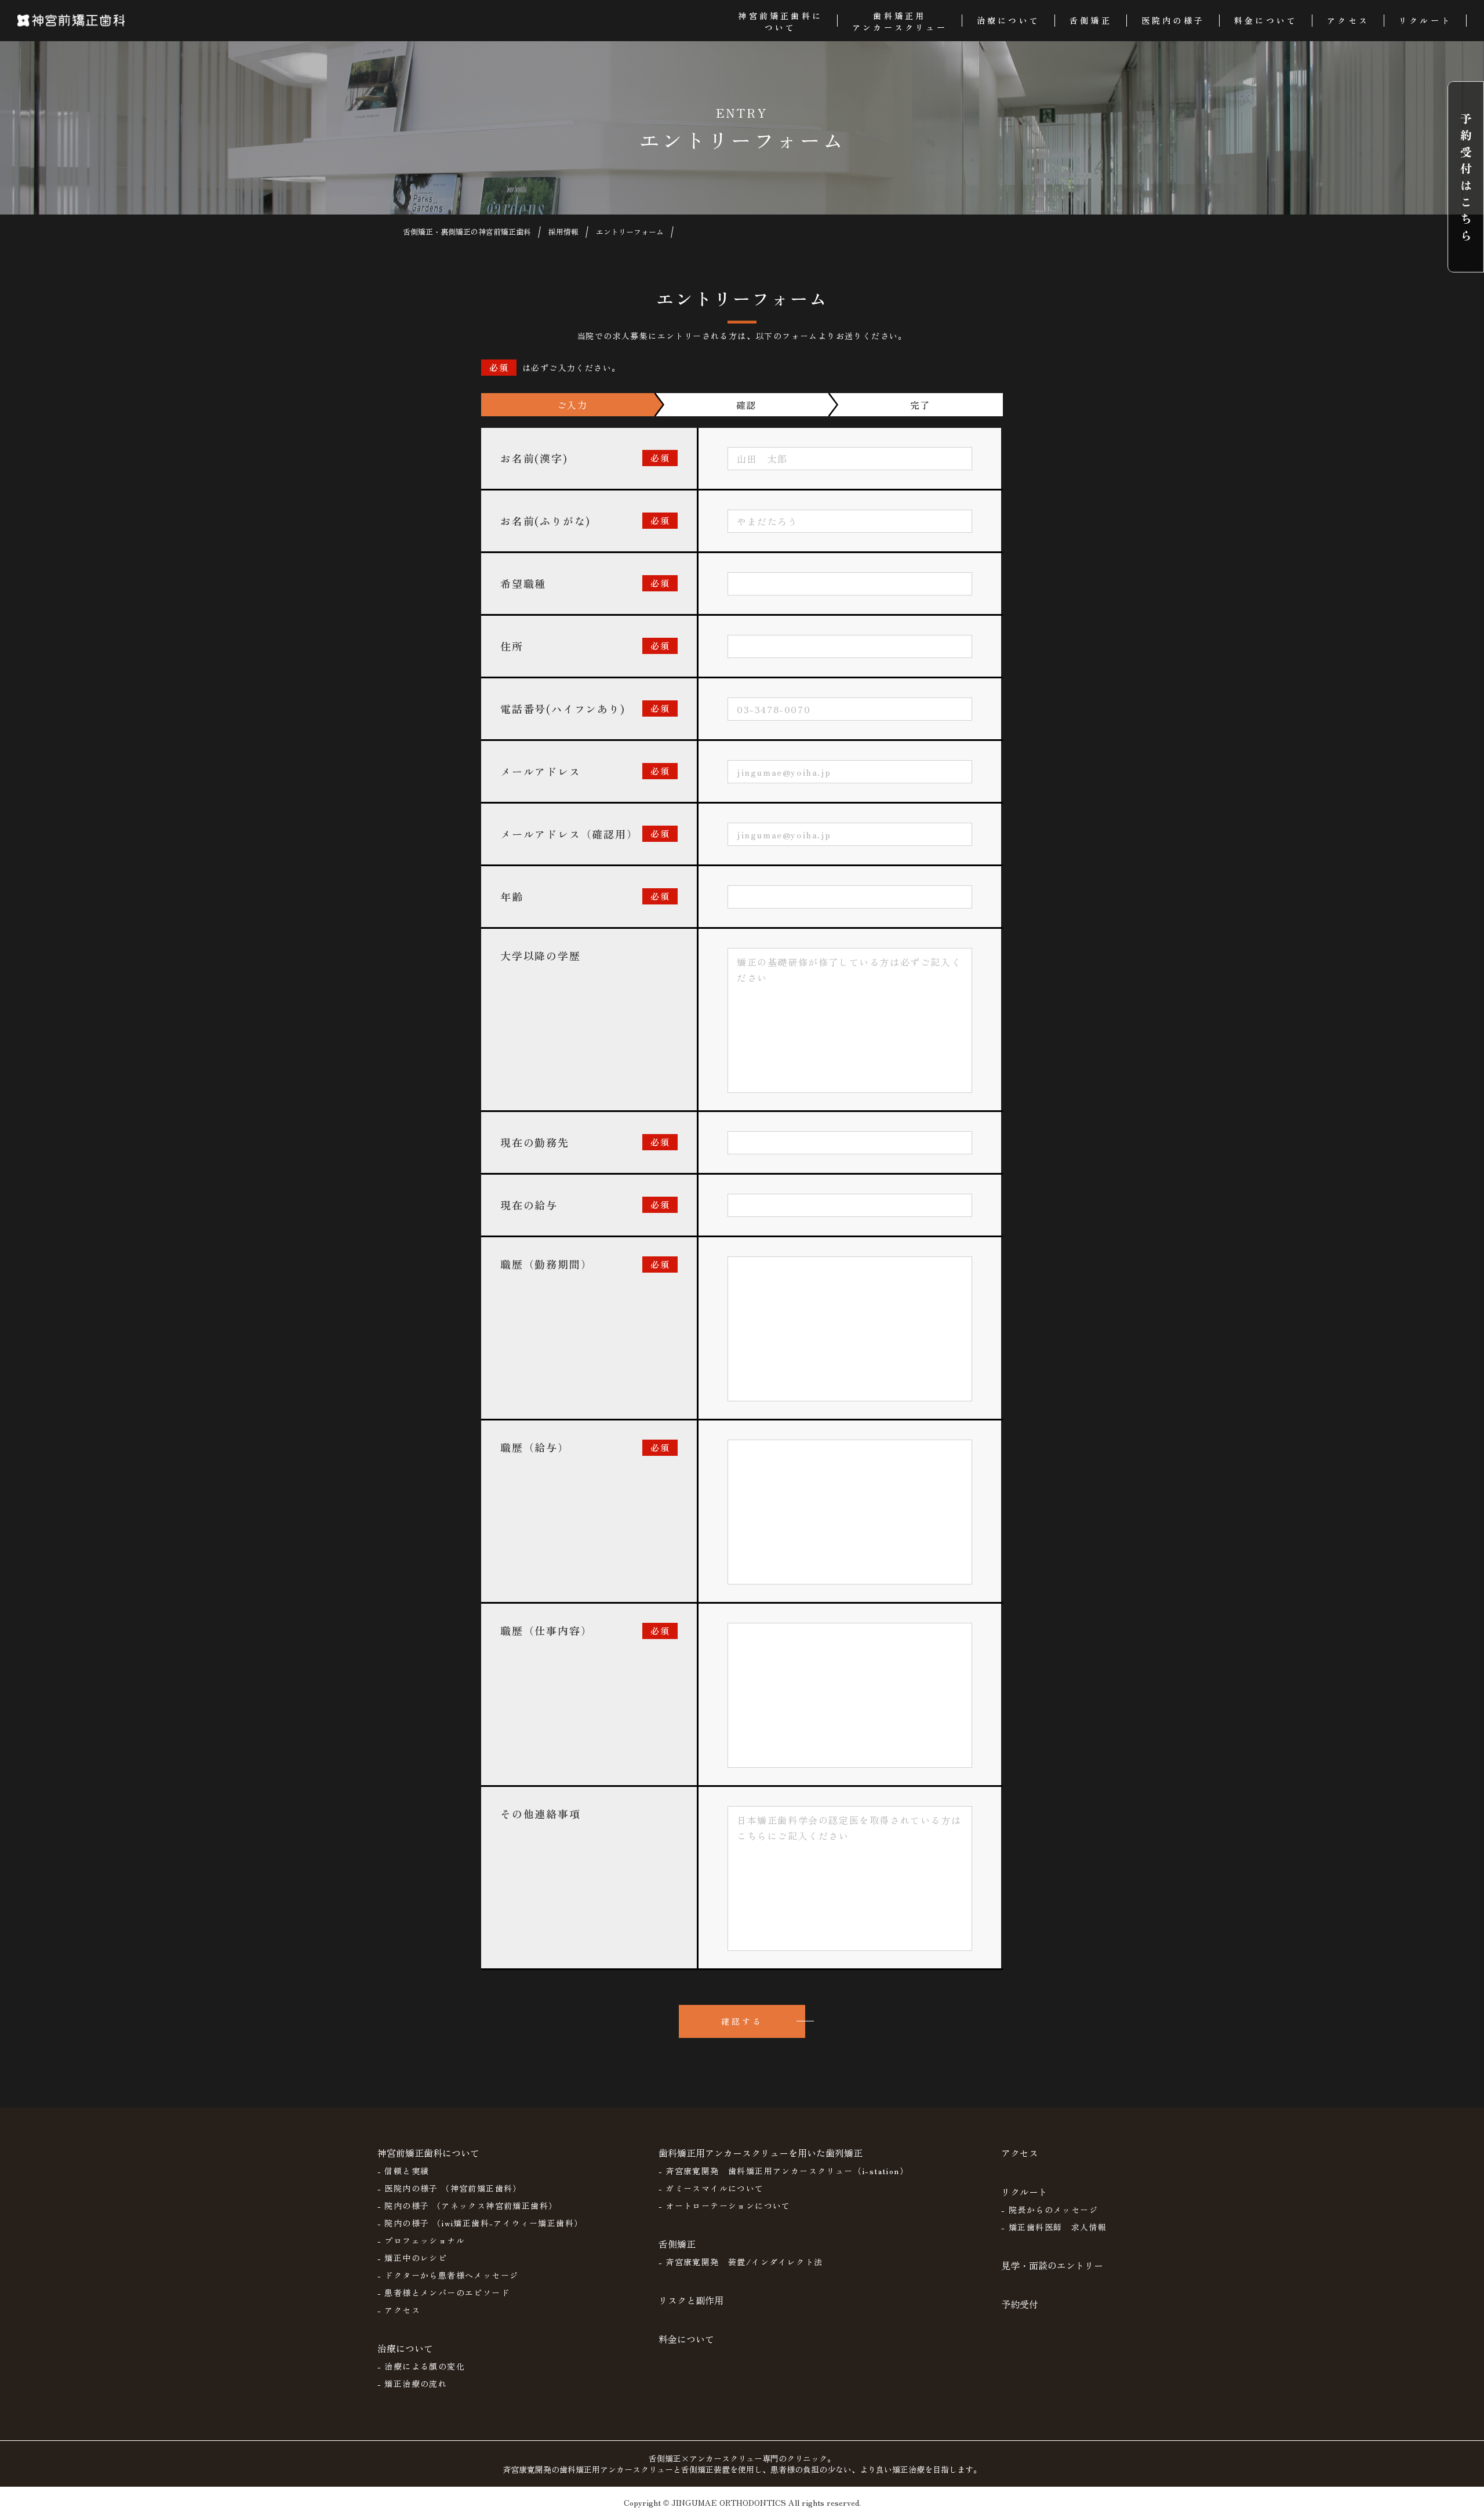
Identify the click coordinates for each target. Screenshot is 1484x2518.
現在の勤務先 (535, 1142)
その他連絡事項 (541, 1814)
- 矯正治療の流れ (412, 2383)
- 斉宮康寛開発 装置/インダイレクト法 (741, 2262)
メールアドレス (541, 771)
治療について (405, 2348)
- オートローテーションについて (725, 2205)
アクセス (1020, 2153)
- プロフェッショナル (421, 2240)
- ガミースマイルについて (711, 2188)
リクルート (1024, 2192)
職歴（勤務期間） (546, 1264)
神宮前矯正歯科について (428, 2153)
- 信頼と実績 (403, 2171)
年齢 (512, 896)
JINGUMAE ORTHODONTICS (729, 2502)
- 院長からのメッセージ (1050, 2210)
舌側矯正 (677, 2244)
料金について (686, 2339)
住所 (512, 646)
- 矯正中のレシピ (412, 2258)
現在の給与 (529, 1205)
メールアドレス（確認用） (569, 834)
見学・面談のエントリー (1052, 2265)
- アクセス (399, 2310)
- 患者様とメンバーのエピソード (443, 2292)
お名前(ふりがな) (545, 521)
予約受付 (1020, 2304)
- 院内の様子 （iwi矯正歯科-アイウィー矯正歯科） (480, 2223)
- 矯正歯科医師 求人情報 (1054, 2227)
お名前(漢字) (534, 458)
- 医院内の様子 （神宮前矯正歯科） (450, 2188)
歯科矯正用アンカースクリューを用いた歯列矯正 (761, 2153)
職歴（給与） (535, 1447)
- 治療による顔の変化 (421, 2366)
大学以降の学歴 (541, 955)
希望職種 (523, 583)
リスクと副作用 (691, 2300)
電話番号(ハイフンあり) (563, 708)
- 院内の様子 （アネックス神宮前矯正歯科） (468, 2205)
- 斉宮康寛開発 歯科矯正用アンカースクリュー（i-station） (784, 2171)
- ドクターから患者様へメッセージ (448, 2275)
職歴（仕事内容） (546, 1630)
